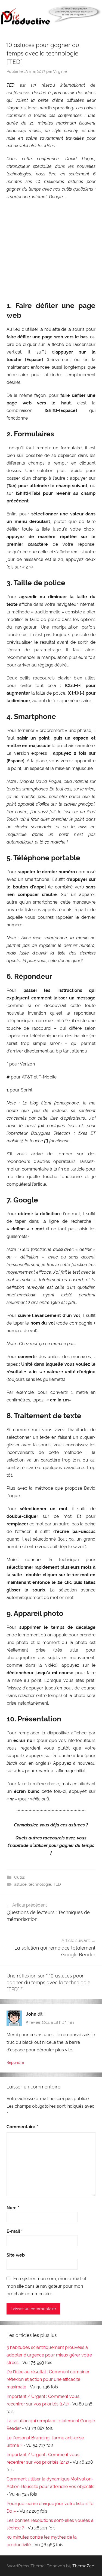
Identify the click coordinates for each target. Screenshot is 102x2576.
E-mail (15, 2231)
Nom (13, 2208)
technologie (40, 1884)
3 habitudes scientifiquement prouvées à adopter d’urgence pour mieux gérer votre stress (49, 2355)
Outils (19, 1877)
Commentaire (22, 2127)
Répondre (15, 2062)
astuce (20, 1884)
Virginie (60, 71)
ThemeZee (83, 2566)
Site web (16, 2255)
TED (57, 1884)
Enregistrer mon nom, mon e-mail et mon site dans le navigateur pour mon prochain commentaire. (46, 2286)
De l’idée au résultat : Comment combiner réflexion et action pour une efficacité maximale (48, 2379)
